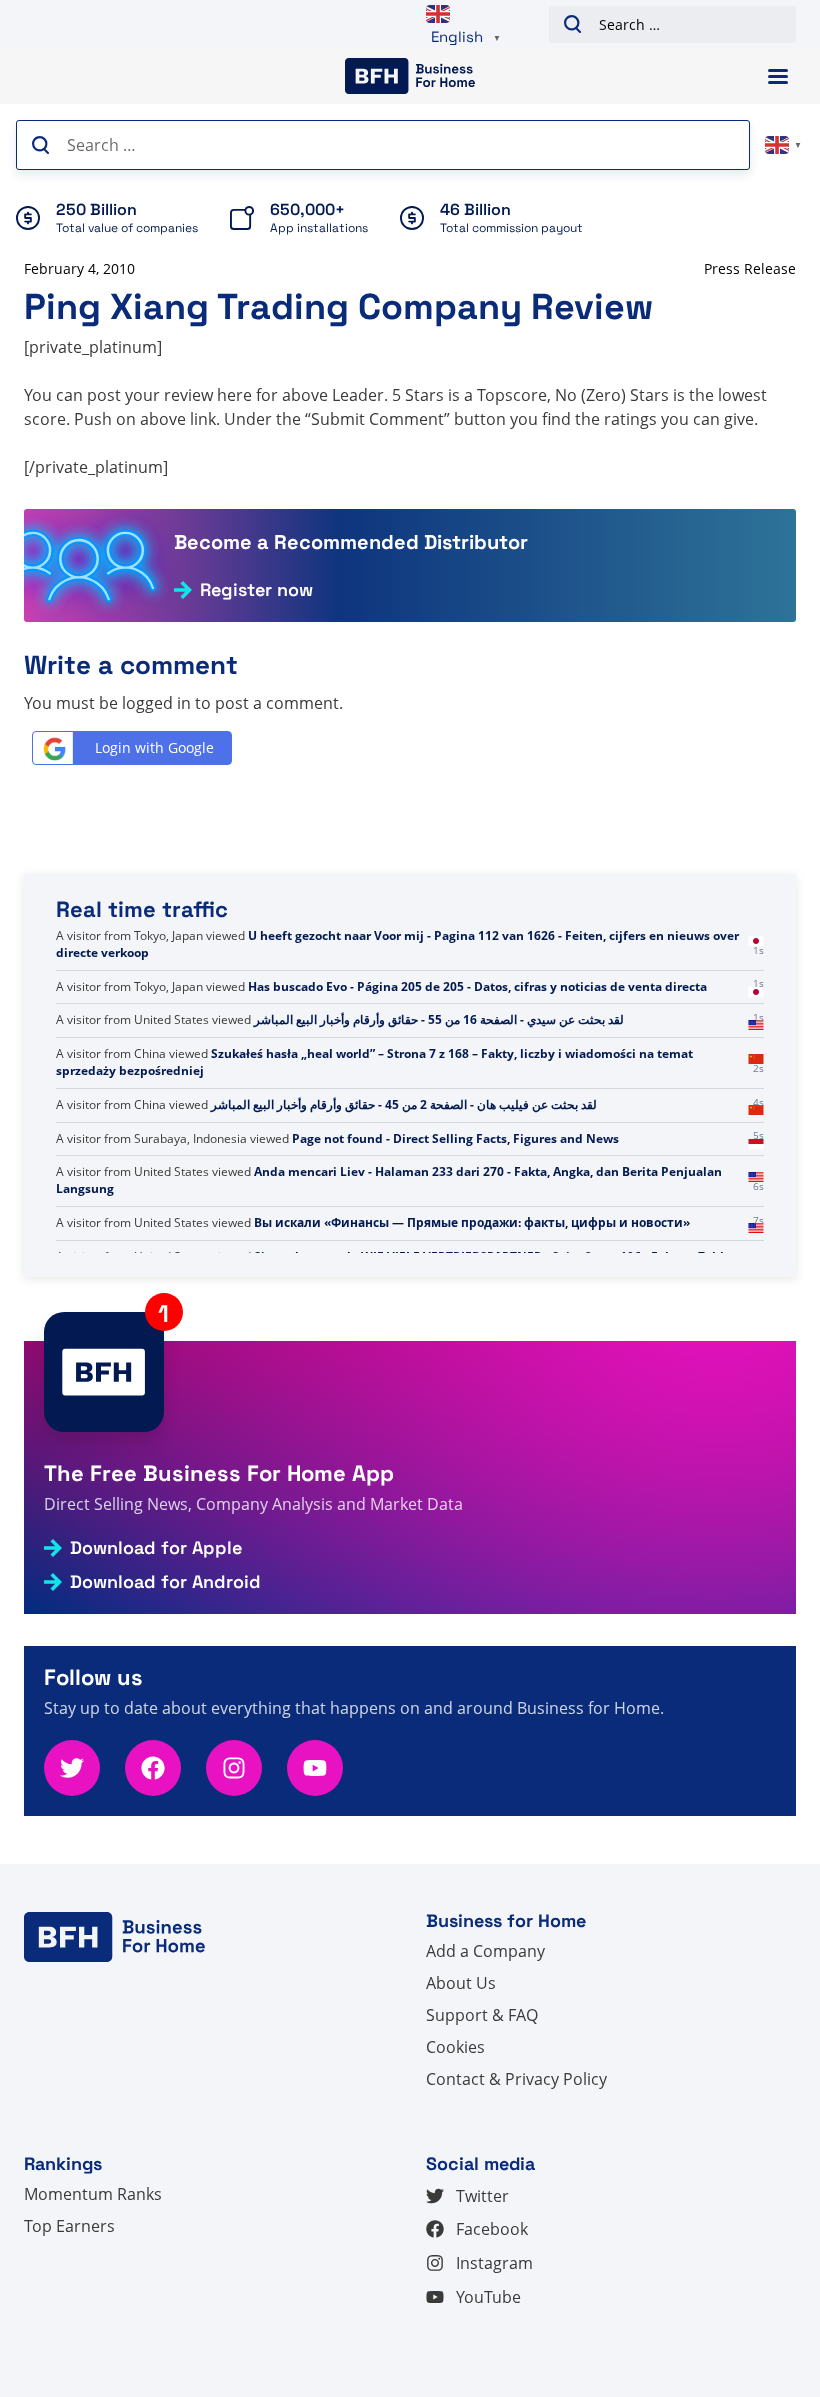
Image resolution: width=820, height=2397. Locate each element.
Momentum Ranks (93, 2194)
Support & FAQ (482, 2015)
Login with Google (154, 747)
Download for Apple (156, 1548)
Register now (256, 590)
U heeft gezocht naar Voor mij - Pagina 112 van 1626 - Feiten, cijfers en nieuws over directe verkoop (397, 978)
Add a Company (485, 1951)
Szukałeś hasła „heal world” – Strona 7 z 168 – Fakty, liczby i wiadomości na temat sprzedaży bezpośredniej (374, 1096)
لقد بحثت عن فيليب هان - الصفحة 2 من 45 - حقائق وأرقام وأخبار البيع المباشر (404, 1138)
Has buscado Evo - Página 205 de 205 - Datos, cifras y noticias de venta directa (477, 1019)
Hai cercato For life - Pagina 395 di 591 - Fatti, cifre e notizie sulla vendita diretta (448, 935)
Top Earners (69, 2226)
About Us (461, 1983)
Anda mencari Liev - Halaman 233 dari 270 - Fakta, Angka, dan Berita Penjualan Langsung (389, 1214)
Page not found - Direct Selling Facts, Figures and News (455, 1171)
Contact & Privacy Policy (516, 2079)
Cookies (455, 2047)
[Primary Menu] (778, 76)
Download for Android (165, 1582)
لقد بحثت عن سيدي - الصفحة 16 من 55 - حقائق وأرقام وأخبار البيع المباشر (439, 1053)
